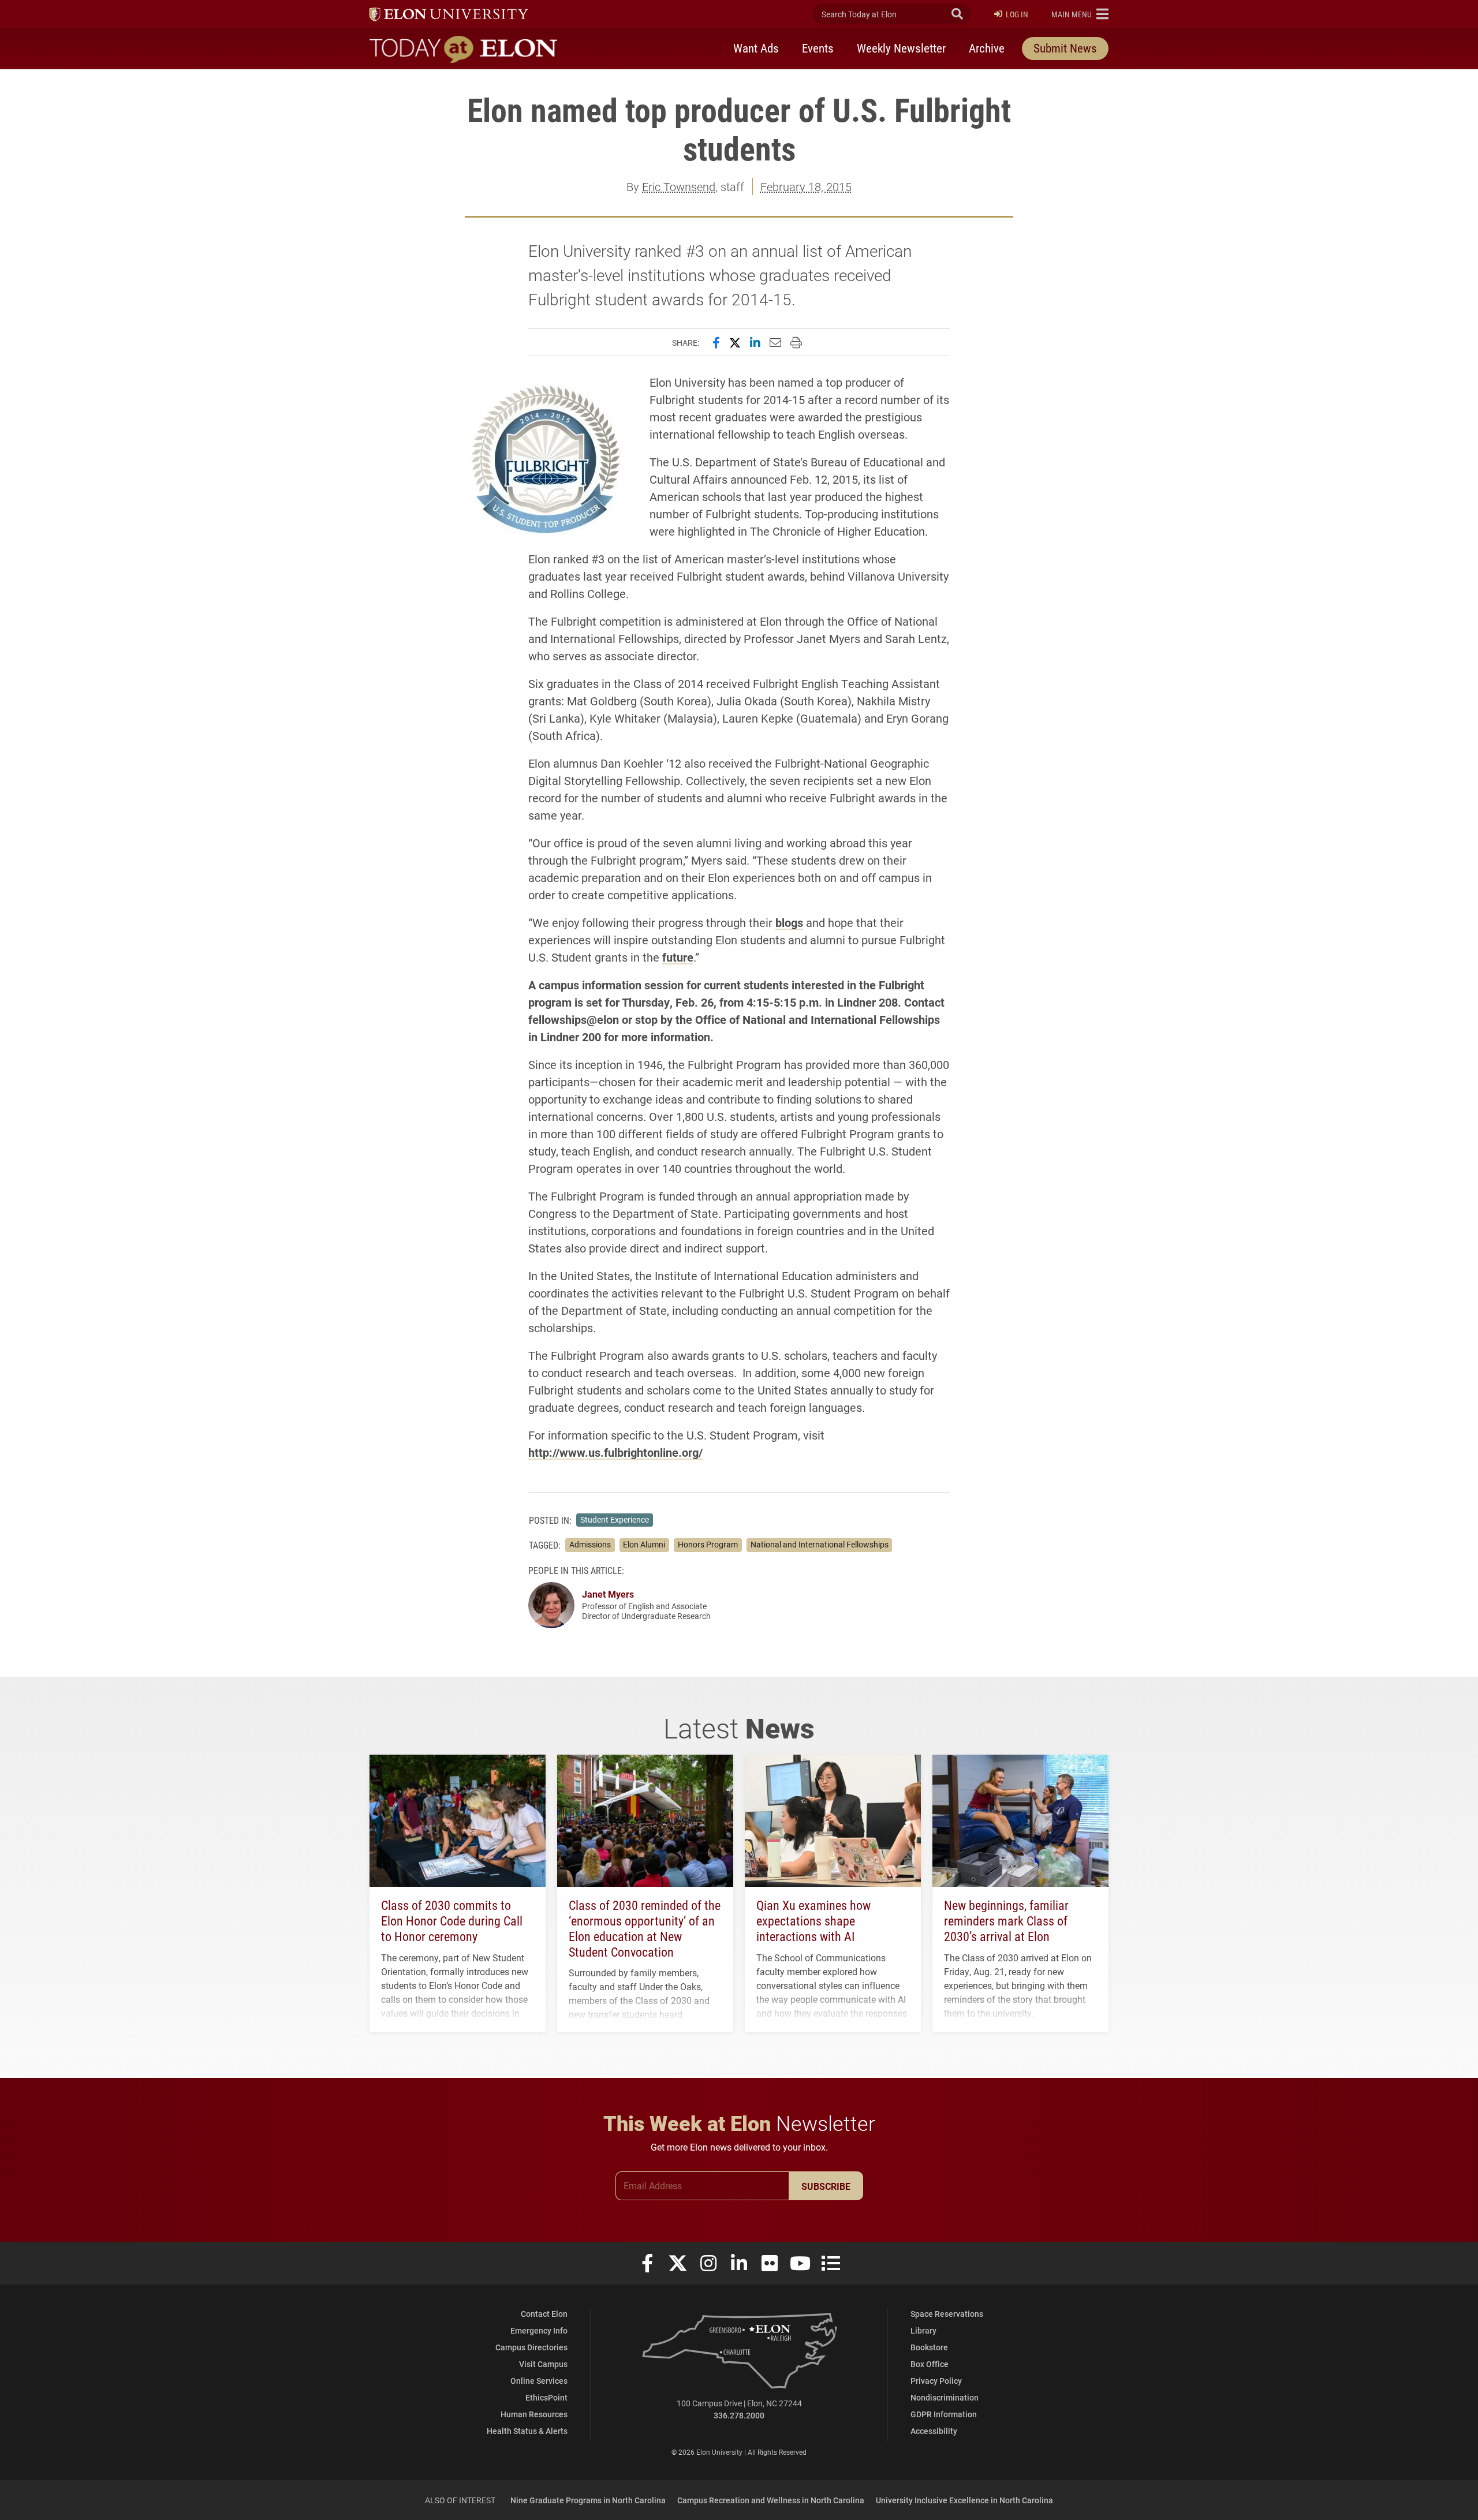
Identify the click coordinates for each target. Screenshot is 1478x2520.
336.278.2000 (739, 2415)
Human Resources (534, 2414)
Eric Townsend (679, 186)
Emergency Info (539, 2330)
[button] (1080, 14)
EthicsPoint (546, 2397)
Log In (1017, 14)
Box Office (930, 2364)
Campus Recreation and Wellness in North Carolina (771, 2500)
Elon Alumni (644, 1545)
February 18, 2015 (806, 186)
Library (923, 2330)
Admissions (590, 1545)
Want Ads (756, 48)
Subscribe (826, 2186)
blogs (789, 922)
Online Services (539, 2381)
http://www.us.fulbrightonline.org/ (615, 1452)
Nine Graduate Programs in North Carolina (588, 2500)
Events (818, 48)
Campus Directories (531, 2347)
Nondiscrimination (945, 2397)
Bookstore (929, 2347)
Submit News (1065, 48)
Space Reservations (947, 2314)
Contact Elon (544, 2314)
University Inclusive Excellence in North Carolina (964, 2500)
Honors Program (708, 1545)
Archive (987, 48)
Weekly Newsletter (901, 48)
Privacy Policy (936, 2381)
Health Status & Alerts (527, 2431)
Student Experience (615, 1520)
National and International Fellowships (820, 1545)
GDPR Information (944, 2414)
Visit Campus (543, 2364)
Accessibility (934, 2431)
